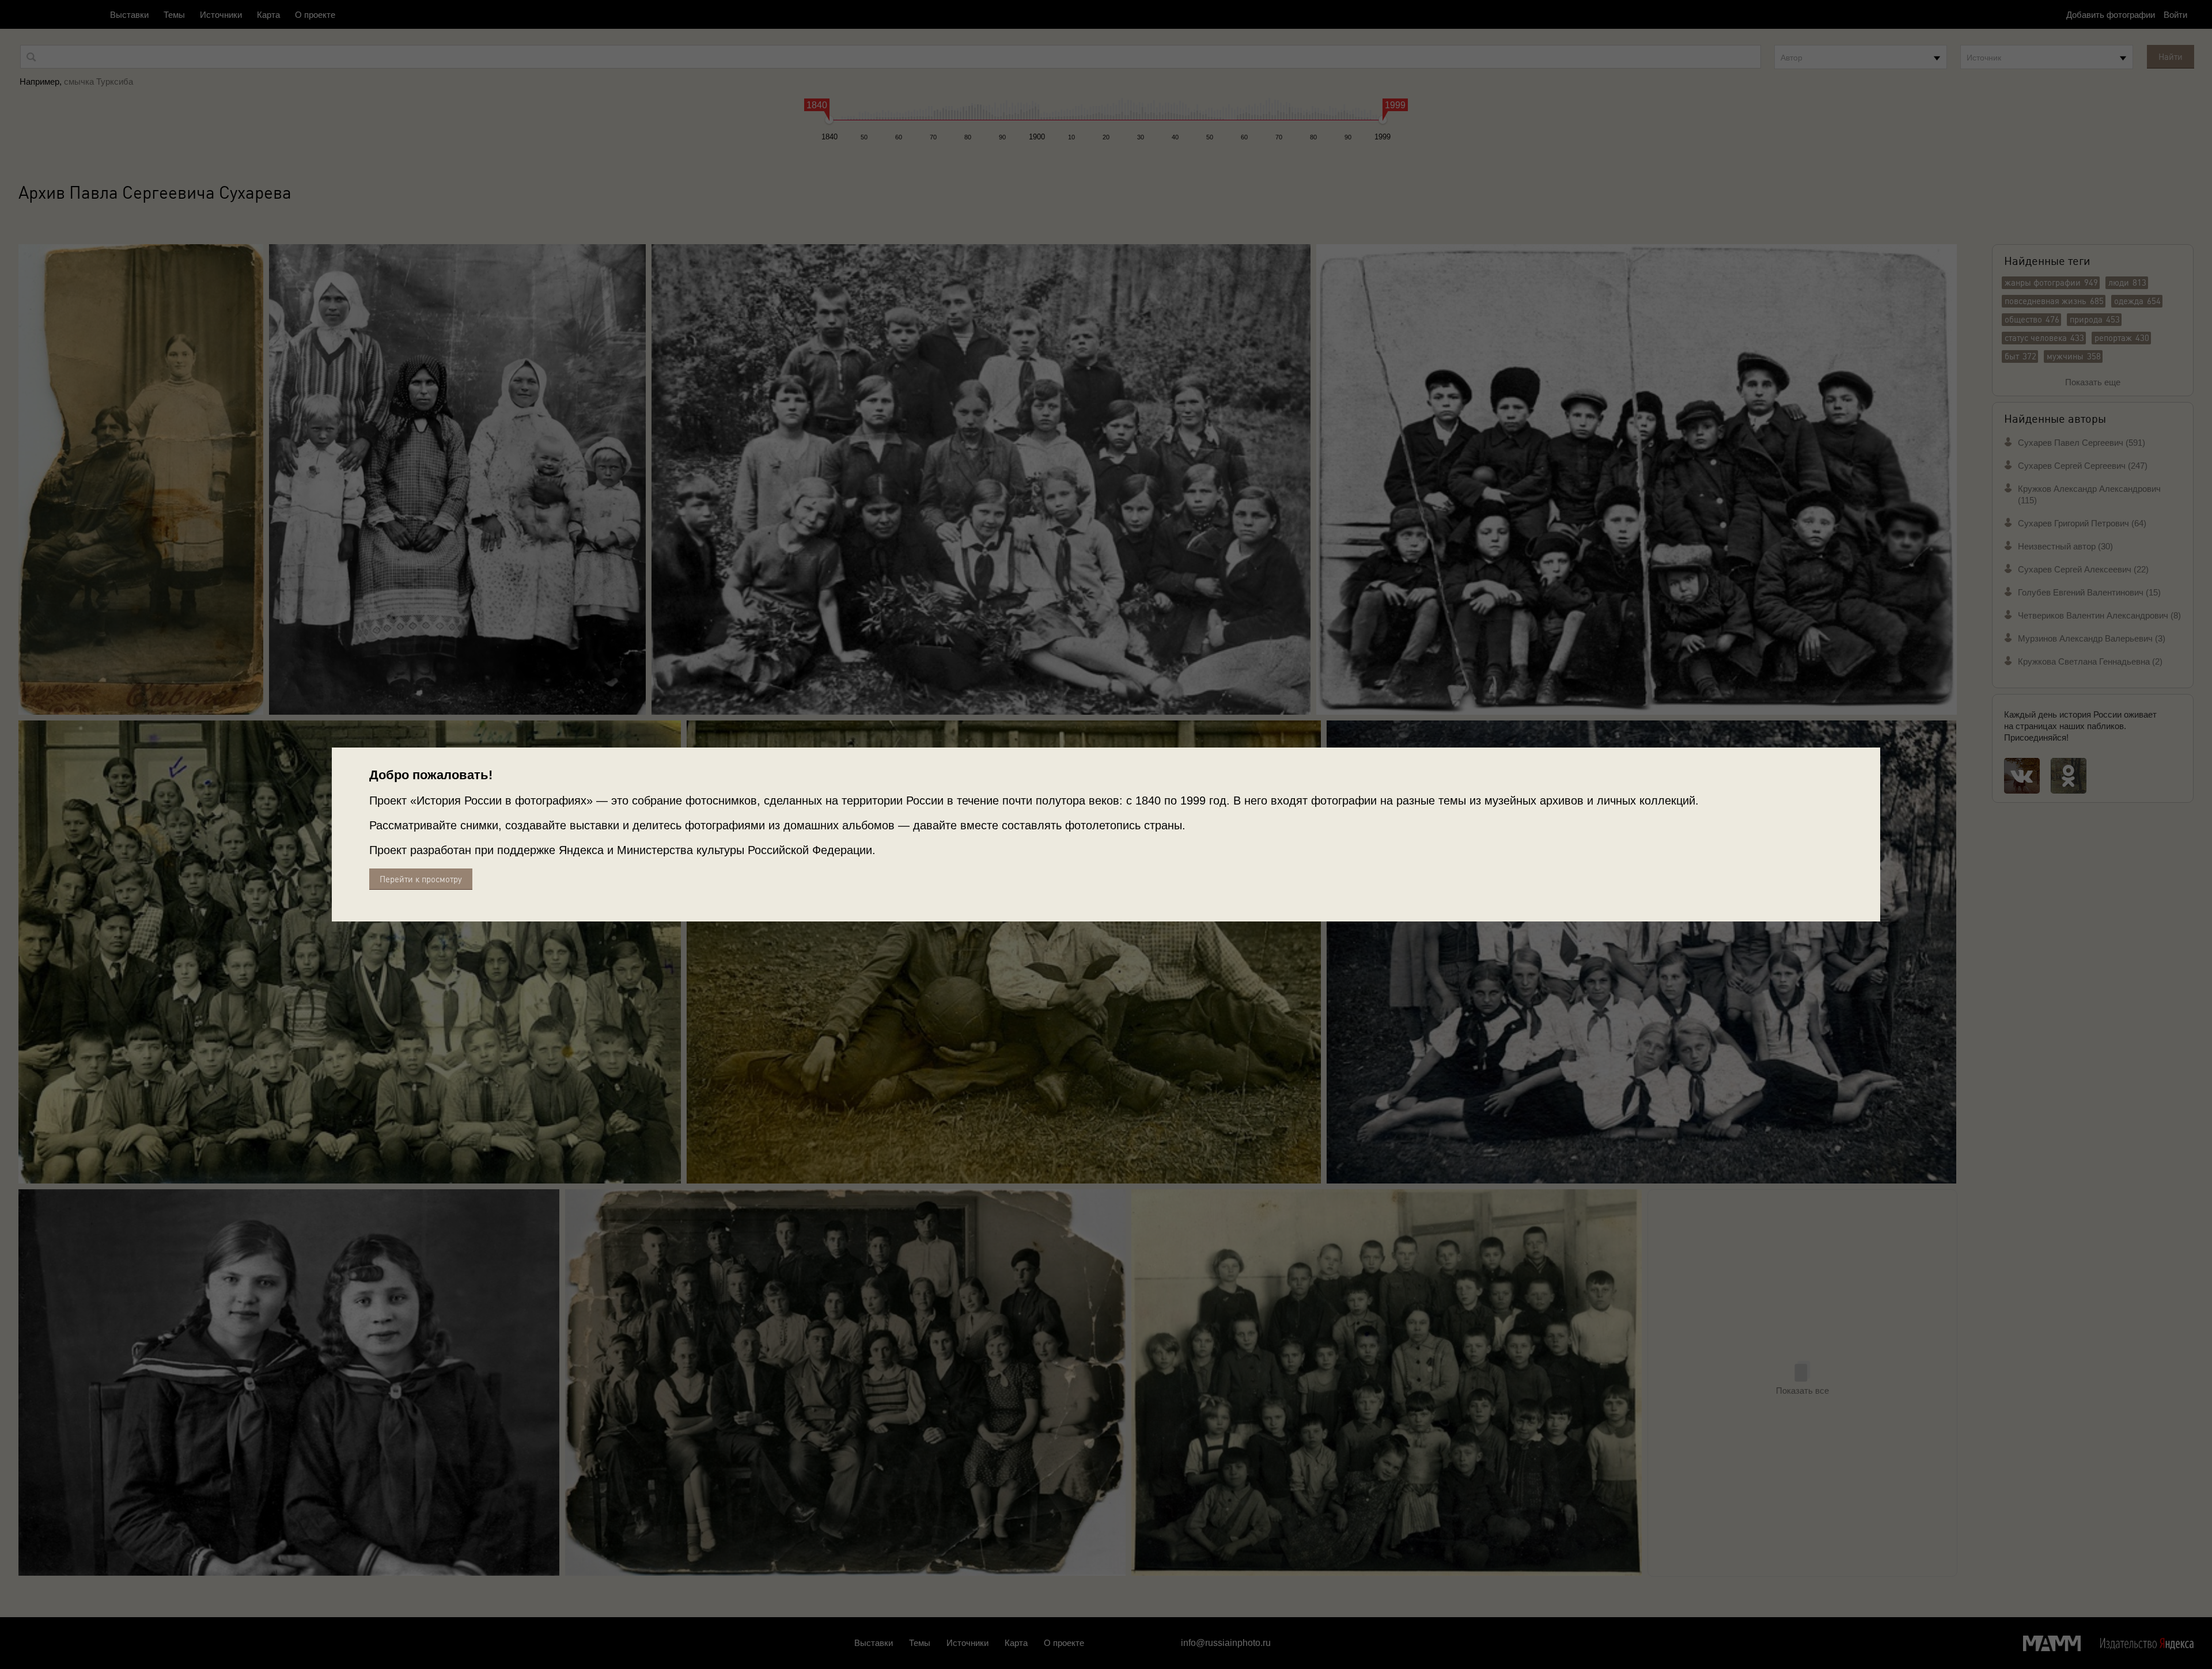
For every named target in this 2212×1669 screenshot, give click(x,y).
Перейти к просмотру (421, 879)
